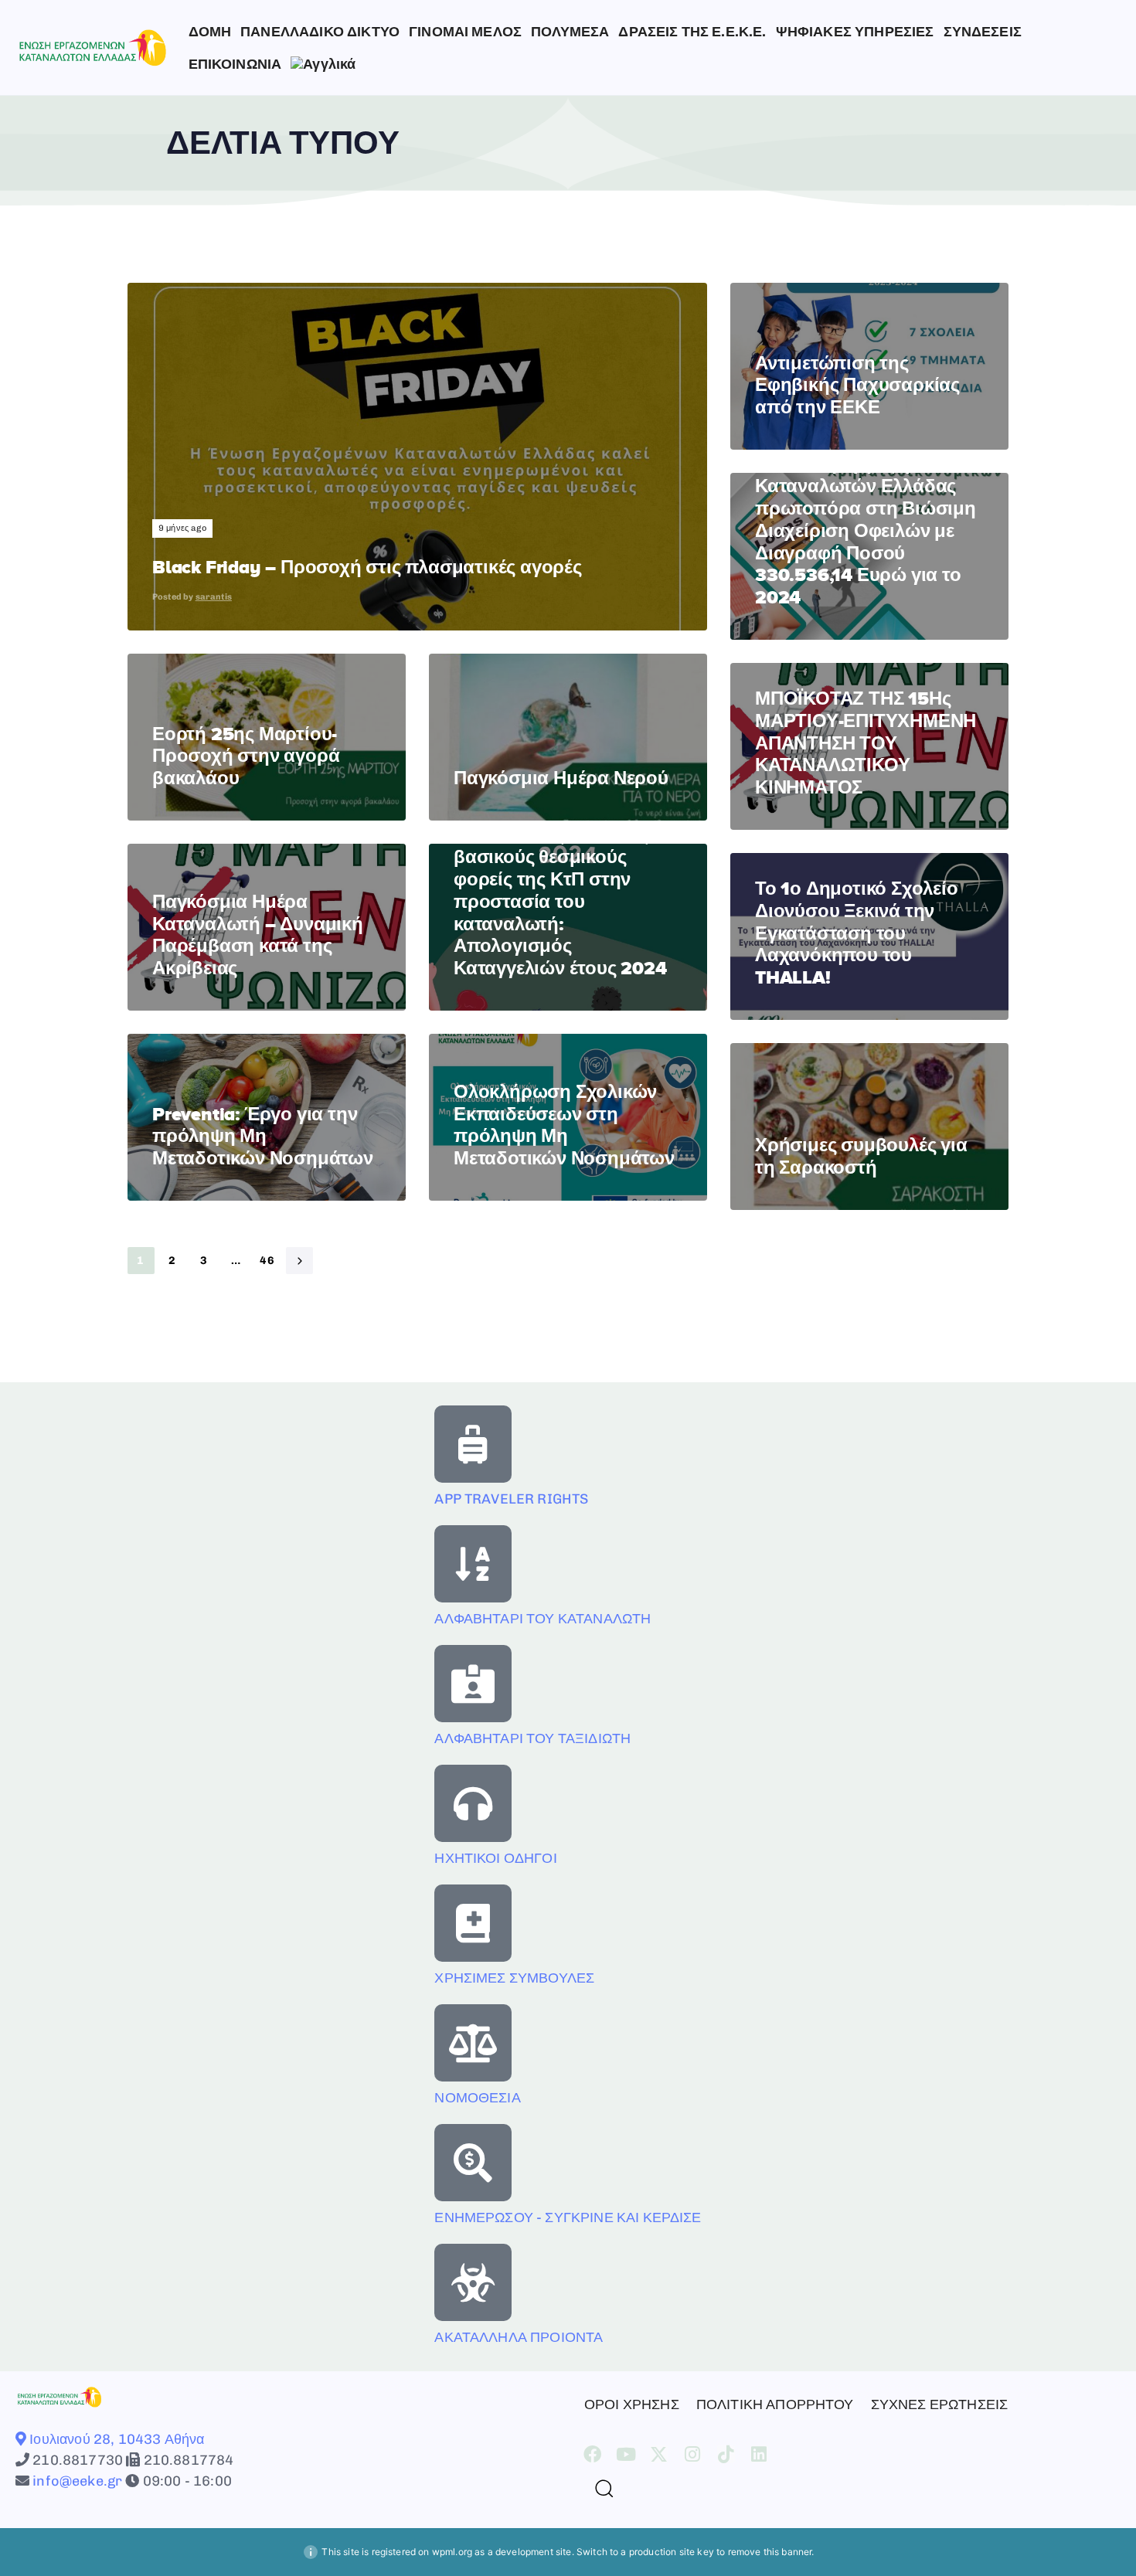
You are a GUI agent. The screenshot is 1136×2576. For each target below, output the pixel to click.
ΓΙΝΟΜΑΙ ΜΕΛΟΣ (465, 32)
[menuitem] (323, 64)
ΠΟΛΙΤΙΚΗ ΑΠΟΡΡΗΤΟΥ (775, 2404)
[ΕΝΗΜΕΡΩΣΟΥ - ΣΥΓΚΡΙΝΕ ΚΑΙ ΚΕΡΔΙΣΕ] (473, 2163)
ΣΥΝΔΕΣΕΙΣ (983, 32)
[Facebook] (592, 2454)
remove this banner (770, 2552)
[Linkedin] (759, 2454)
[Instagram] (693, 2454)
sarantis (214, 597)
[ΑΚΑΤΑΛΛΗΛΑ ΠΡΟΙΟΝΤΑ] (473, 2282)
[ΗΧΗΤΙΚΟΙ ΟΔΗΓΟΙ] (473, 1803)
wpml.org (452, 2552)
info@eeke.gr (76, 2481)
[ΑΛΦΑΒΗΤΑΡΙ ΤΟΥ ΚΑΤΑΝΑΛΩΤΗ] (473, 1564)
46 (268, 1261)
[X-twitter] (659, 2454)
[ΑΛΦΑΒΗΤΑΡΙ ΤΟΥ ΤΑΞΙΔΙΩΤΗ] (473, 1684)
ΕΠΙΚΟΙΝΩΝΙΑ (235, 64)
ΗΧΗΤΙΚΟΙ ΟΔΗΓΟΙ (495, 1858)
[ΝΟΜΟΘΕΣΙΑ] (473, 2043)
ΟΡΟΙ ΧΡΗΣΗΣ (632, 2404)
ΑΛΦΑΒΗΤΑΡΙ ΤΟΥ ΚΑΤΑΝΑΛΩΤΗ (542, 1619)
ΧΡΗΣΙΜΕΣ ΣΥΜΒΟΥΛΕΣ (514, 1978)
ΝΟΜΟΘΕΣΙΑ (477, 2098)
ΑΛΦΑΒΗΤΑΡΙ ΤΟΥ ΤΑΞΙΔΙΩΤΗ (532, 1738)
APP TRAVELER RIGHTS (511, 1499)
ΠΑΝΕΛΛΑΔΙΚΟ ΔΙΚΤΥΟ (320, 32)
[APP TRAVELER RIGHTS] (473, 1444)
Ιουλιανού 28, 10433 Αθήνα (115, 2439)
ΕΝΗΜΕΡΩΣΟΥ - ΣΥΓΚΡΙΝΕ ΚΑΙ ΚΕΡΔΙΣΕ (568, 2217)
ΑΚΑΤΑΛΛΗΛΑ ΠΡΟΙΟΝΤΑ (519, 2337)
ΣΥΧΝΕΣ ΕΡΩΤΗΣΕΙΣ (940, 2404)
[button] (598, 2488)
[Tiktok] (726, 2454)
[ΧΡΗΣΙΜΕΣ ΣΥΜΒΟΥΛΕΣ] (473, 1923)
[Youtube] (626, 2454)
